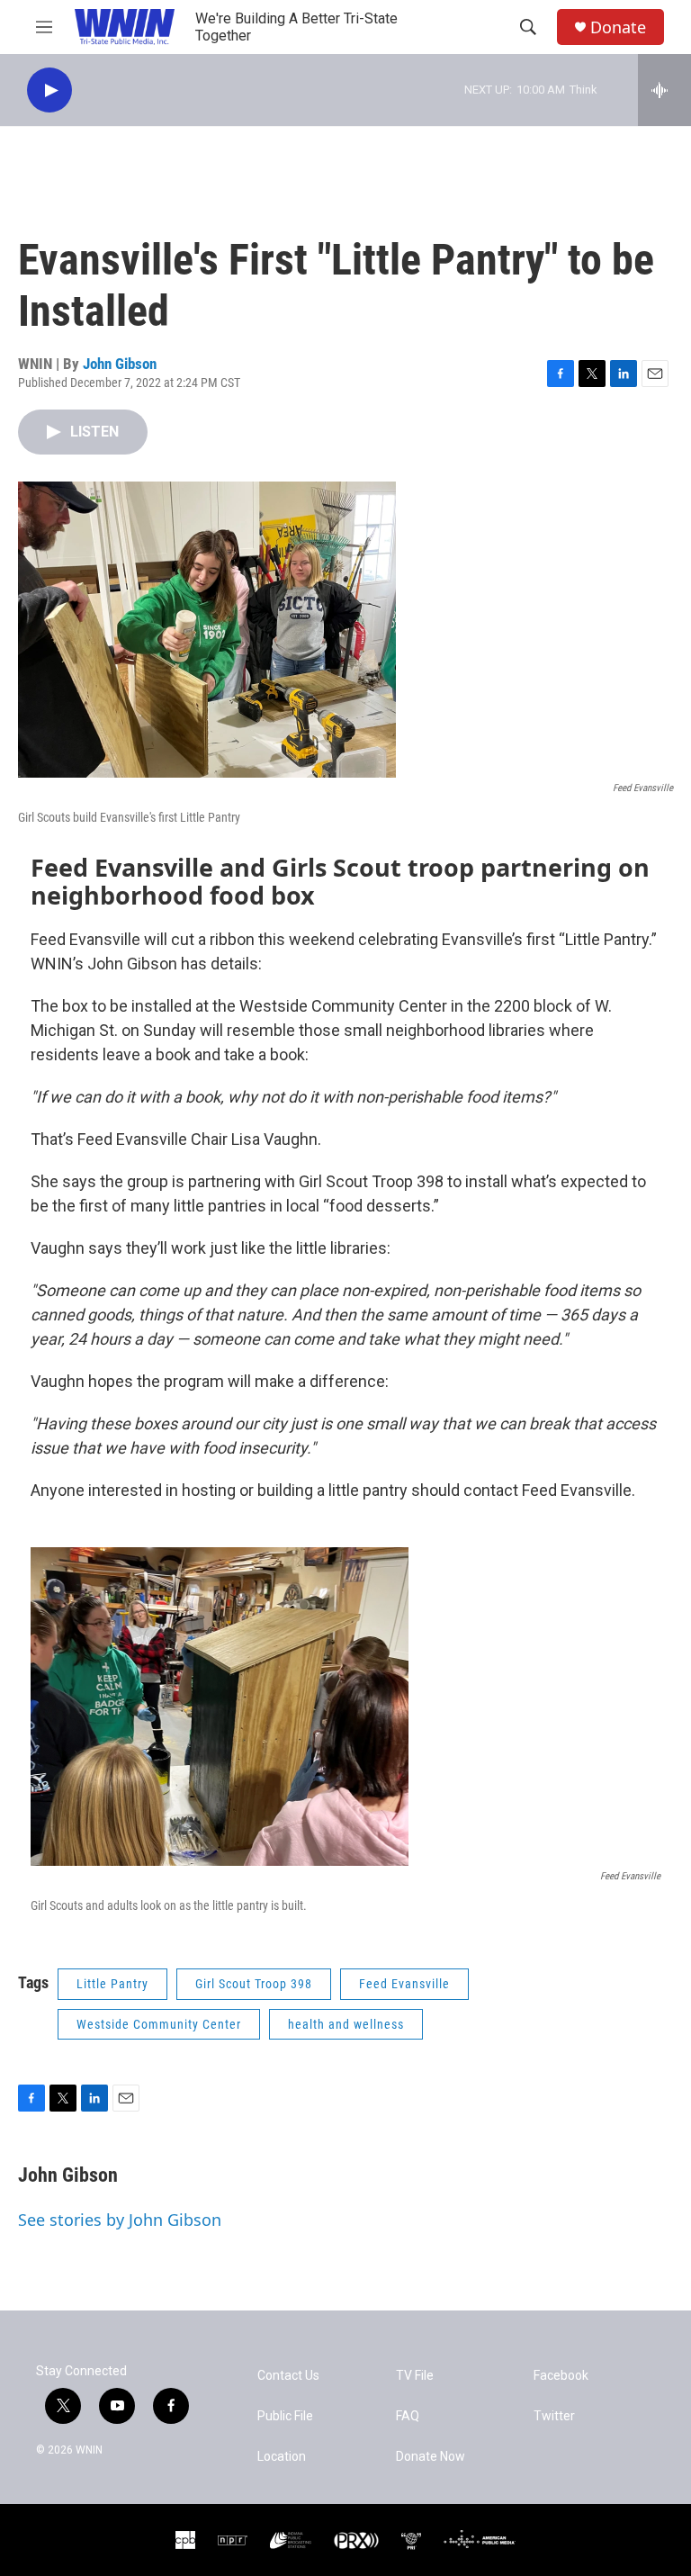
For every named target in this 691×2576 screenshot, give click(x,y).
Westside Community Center (159, 2024)
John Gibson (120, 364)
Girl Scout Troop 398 (254, 1984)
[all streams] (664, 90)
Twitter (554, 2416)
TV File (415, 2376)
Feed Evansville (404, 1984)
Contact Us (288, 2376)
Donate (618, 27)
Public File (285, 2416)
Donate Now (431, 2457)
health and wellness (346, 2024)
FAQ (408, 2416)
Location (282, 2457)
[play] (49, 90)
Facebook (561, 2376)
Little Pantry (112, 1984)
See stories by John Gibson (120, 2220)
